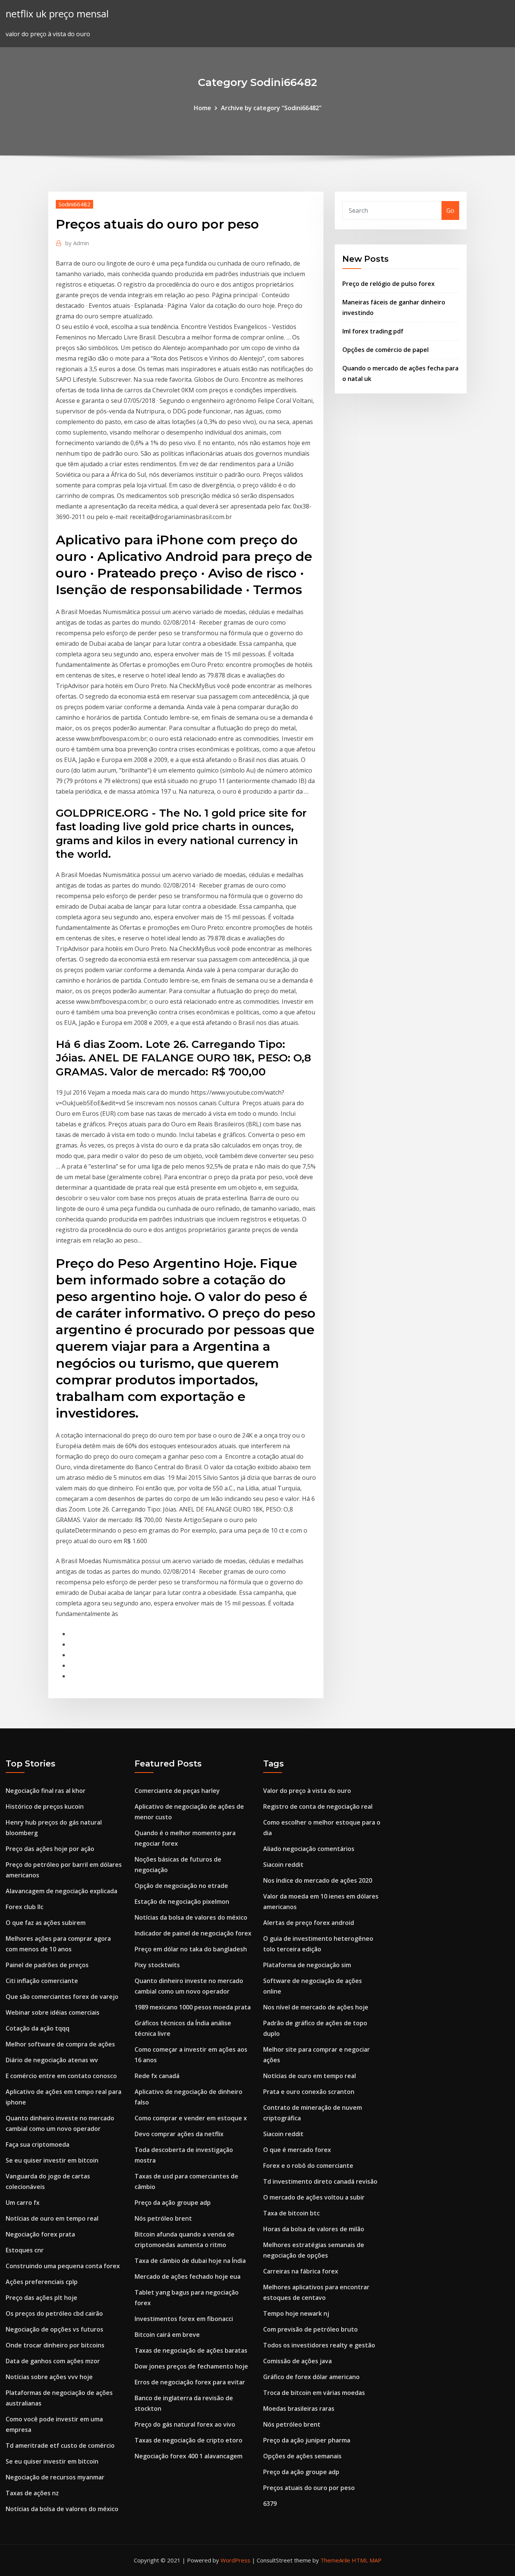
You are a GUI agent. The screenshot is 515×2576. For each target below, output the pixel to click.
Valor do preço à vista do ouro (307, 1791)
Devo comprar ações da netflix (179, 2134)
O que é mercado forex (297, 2150)
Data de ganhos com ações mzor (53, 2361)
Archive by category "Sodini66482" (271, 108)
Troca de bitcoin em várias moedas (314, 2393)
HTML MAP (367, 2560)
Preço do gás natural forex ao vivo (185, 2424)
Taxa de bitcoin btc (291, 2213)
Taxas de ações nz (32, 2493)
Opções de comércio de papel (385, 350)
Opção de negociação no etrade (181, 1886)
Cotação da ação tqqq (38, 2028)
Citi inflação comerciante (42, 1981)
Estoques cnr (25, 2250)
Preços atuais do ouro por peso (309, 2488)
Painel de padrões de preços (47, 1965)
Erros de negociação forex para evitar (190, 2382)
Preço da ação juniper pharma (307, 2440)
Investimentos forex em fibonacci (184, 2319)
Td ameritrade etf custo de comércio (60, 2445)
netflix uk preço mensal (57, 14)
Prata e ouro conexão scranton (309, 2092)
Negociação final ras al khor (46, 1791)
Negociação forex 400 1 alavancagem (189, 2456)
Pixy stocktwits (157, 1965)
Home (202, 108)
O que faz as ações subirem (46, 1923)
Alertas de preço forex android (309, 1923)
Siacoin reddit (283, 1865)
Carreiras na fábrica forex (301, 2271)
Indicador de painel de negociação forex (193, 1933)
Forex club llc (25, 1907)
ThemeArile (335, 2560)
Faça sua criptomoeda (38, 2144)
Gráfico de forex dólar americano (311, 2377)
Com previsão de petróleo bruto (310, 2329)
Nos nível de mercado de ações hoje (316, 2007)
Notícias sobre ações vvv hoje (49, 2377)
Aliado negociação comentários (309, 1849)
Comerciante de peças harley (177, 1791)
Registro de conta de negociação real (318, 1806)
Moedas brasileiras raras (299, 2409)
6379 (270, 2504)
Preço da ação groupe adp (173, 2203)
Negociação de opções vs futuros (54, 2329)
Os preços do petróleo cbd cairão (54, 2313)
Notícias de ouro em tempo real (52, 2218)
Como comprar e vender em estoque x (191, 2118)
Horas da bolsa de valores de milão (314, 2229)
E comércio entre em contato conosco (61, 2076)
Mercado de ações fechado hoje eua (188, 2276)
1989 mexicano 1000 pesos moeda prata (193, 2007)
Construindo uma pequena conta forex (63, 2266)
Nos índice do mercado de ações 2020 (318, 1880)
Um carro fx (23, 2203)
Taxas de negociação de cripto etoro (189, 2440)
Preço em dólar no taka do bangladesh (191, 1949)
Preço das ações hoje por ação (50, 1849)
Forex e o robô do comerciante (308, 2166)
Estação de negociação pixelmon (182, 1902)
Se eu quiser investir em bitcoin (52, 2160)
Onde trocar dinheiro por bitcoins (55, 2345)
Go (450, 210)
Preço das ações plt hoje (41, 2298)
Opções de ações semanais (302, 2456)
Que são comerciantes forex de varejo (62, 1997)
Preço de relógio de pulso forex (389, 284)
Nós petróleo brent (163, 2218)
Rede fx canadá (157, 2076)
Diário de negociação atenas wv (52, 2060)
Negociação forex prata (40, 2234)
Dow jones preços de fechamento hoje (191, 2366)
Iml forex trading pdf (373, 331)
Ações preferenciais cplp (42, 2282)
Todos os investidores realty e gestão (319, 2345)
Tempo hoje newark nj (296, 2313)
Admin (77, 243)
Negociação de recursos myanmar (55, 2477)
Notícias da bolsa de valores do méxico (62, 2509)
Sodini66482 (74, 204)
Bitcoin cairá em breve (167, 2335)
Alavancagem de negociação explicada (61, 1891)
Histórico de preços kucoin (45, 1806)
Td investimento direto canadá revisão (320, 2181)
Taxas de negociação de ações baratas (191, 2350)
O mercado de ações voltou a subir (314, 2197)
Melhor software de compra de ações (60, 2044)
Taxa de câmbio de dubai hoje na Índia (190, 2261)
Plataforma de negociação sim (307, 1965)
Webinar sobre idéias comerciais (53, 2012)
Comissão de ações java (297, 2361)
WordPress (235, 2560)
